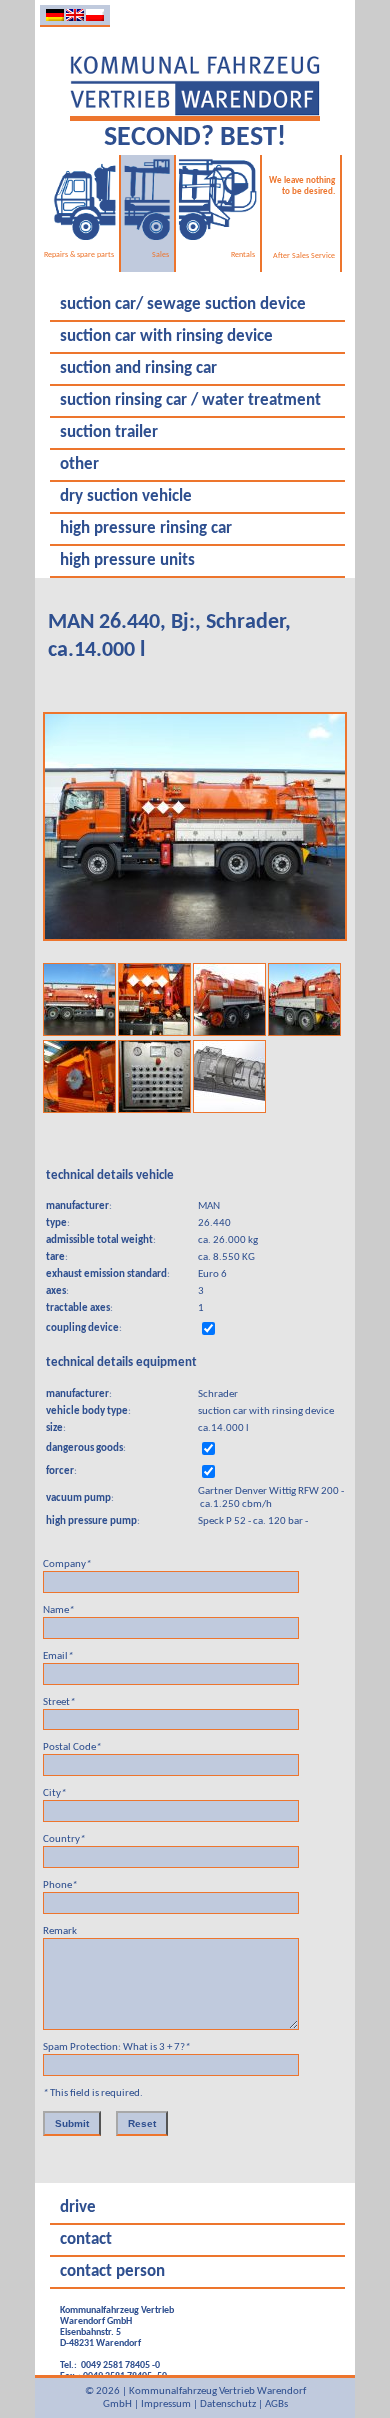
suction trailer (109, 433)
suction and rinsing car (138, 369)
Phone (60, 1885)
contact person (112, 2272)
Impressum (166, 2404)
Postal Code (72, 1747)
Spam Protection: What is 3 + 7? (116, 2047)
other (79, 465)
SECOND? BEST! (195, 138)
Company (67, 1564)
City (54, 1793)
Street (59, 1702)
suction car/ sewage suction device (183, 305)
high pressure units (127, 561)
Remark (60, 1931)
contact (86, 2240)
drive (78, 2208)
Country (64, 1839)
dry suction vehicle (126, 497)
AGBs (276, 2404)
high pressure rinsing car (146, 529)
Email (58, 1656)
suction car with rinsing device (166, 337)
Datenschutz (228, 2404)
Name (58, 1610)
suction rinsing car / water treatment (190, 401)
